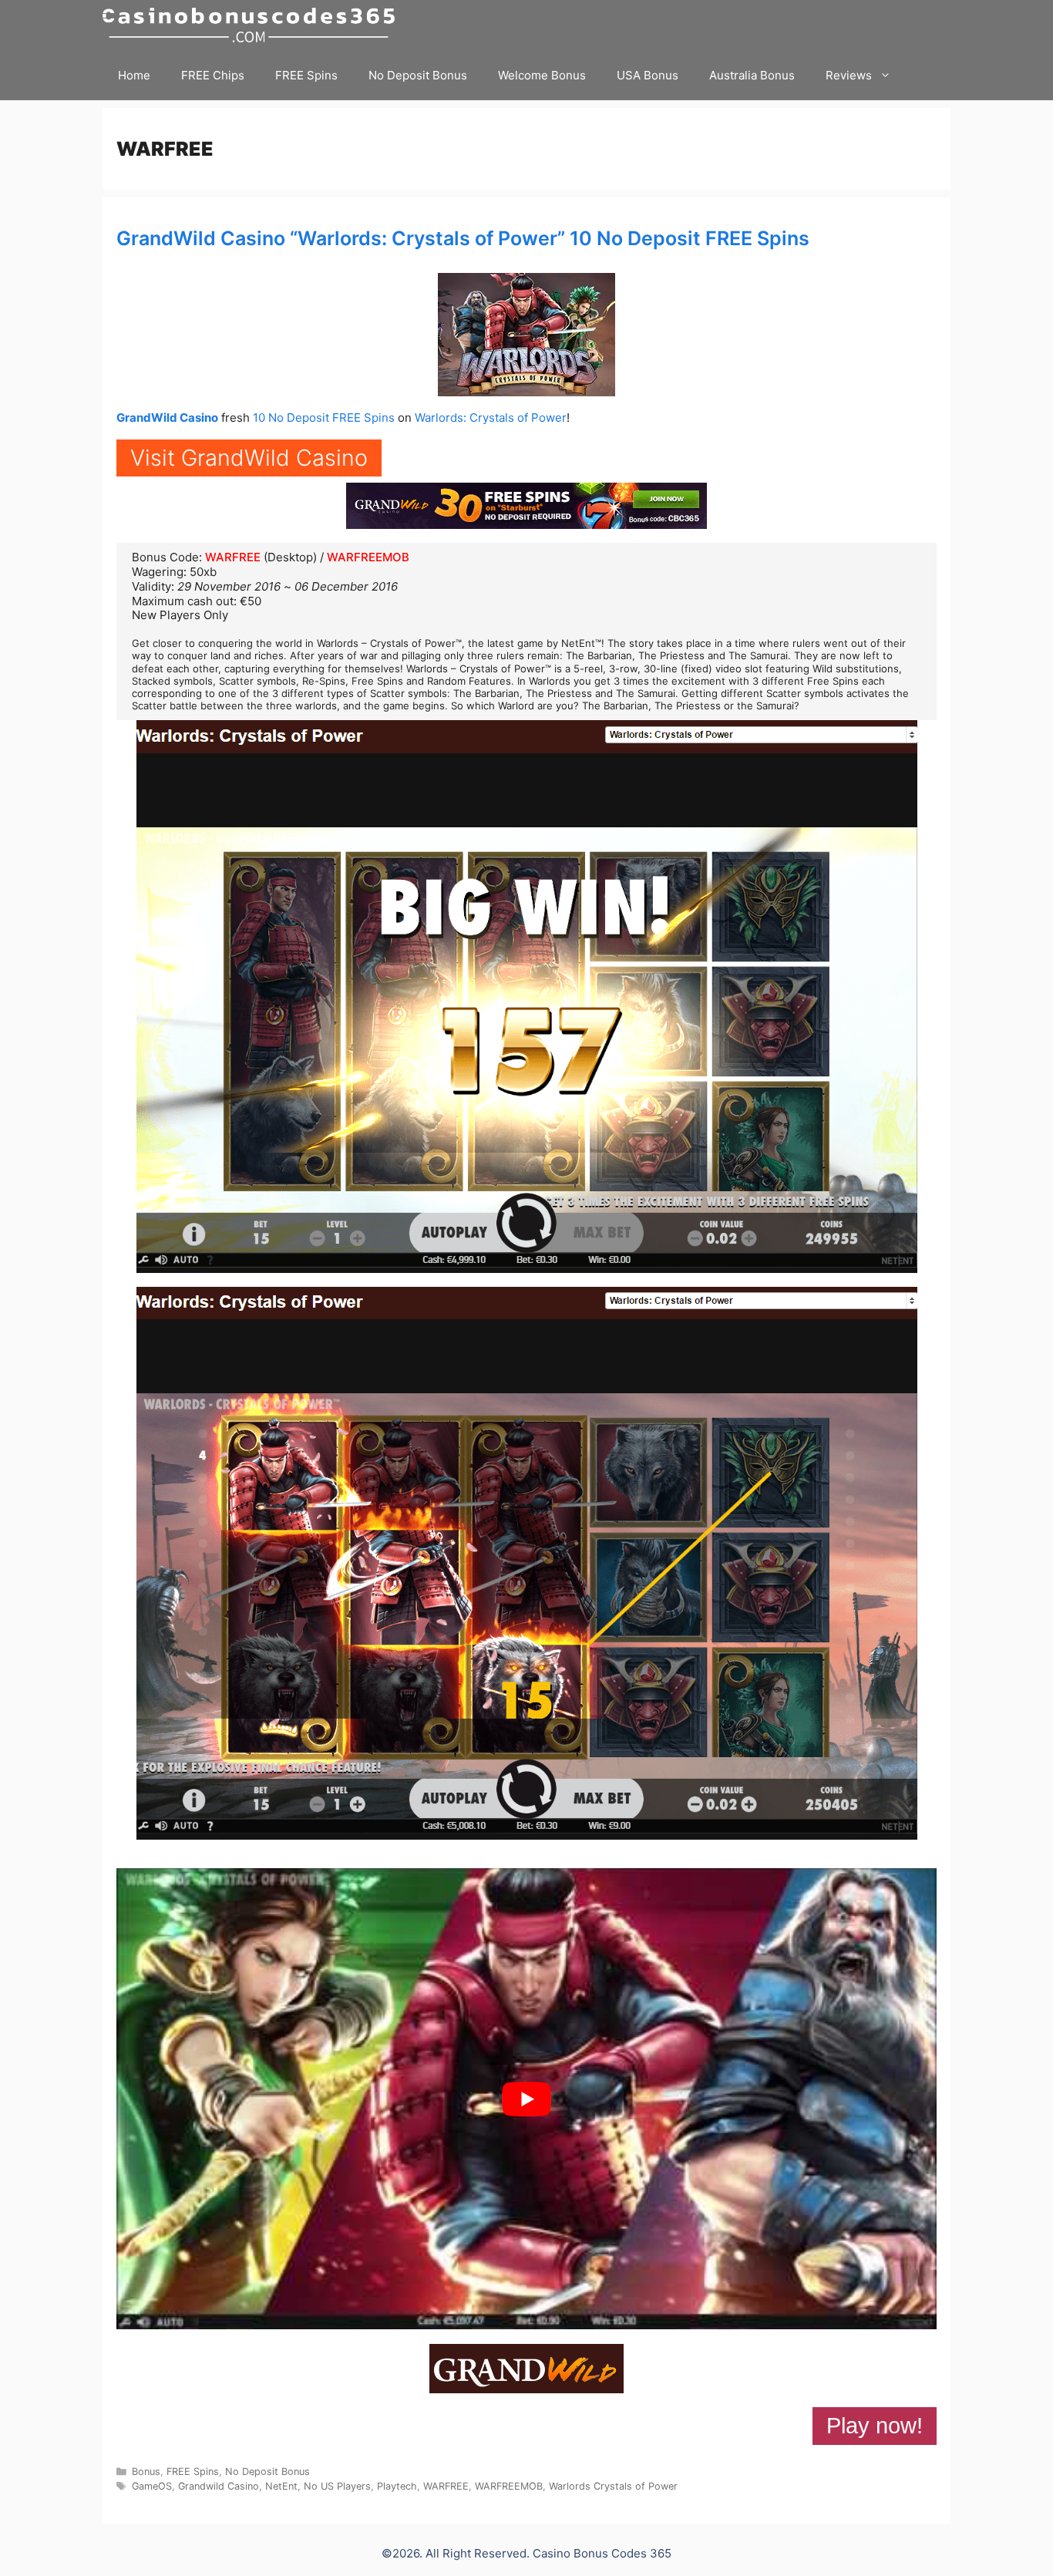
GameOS (152, 2486)
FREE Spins (306, 75)
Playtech (397, 2486)
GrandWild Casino (167, 418)
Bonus (146, 2472)
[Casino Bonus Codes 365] (252, 25)
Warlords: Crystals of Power (491, 418)
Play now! (875, 2426)
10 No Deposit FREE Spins (324, 418)
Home (134, 75)
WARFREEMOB (368, 557)
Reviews (849, 75)
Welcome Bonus (542, 75)
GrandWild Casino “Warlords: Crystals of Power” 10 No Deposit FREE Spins (463, 238)
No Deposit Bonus (418, 75)
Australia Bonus (752, 75)
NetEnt (281, 2486)
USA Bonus (648, 75)
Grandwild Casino (219, 2486)
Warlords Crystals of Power (613, 2486)
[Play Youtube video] (526, 2099)
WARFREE (233, 557)
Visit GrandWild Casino (249, 458)
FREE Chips (213, 75)
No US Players (337, 2486)
